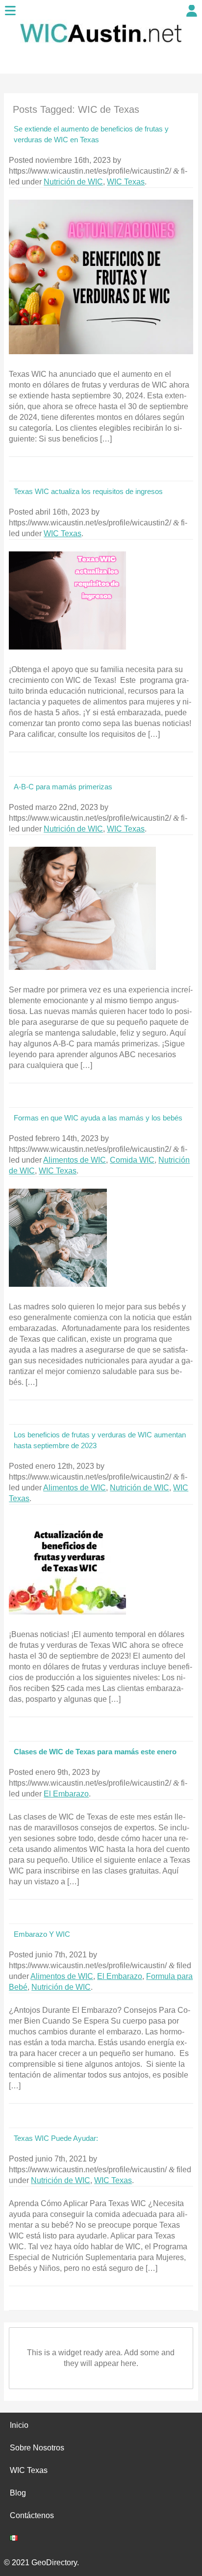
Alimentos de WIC (75, 1160)
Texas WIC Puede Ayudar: (56, 2138)
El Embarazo (66, 1794)
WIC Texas (126, 182)
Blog (18, 2493)
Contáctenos (32, 2515)
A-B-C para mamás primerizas (63, 787)
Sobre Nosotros (37, 2448)
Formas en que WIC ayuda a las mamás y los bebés (98, 1118)
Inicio (19, 2425)
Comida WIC (132, 1160)
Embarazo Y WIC (42, 1934)
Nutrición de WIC (73, 182)
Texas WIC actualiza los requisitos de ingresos (88, 491)
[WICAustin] (101, 48)
